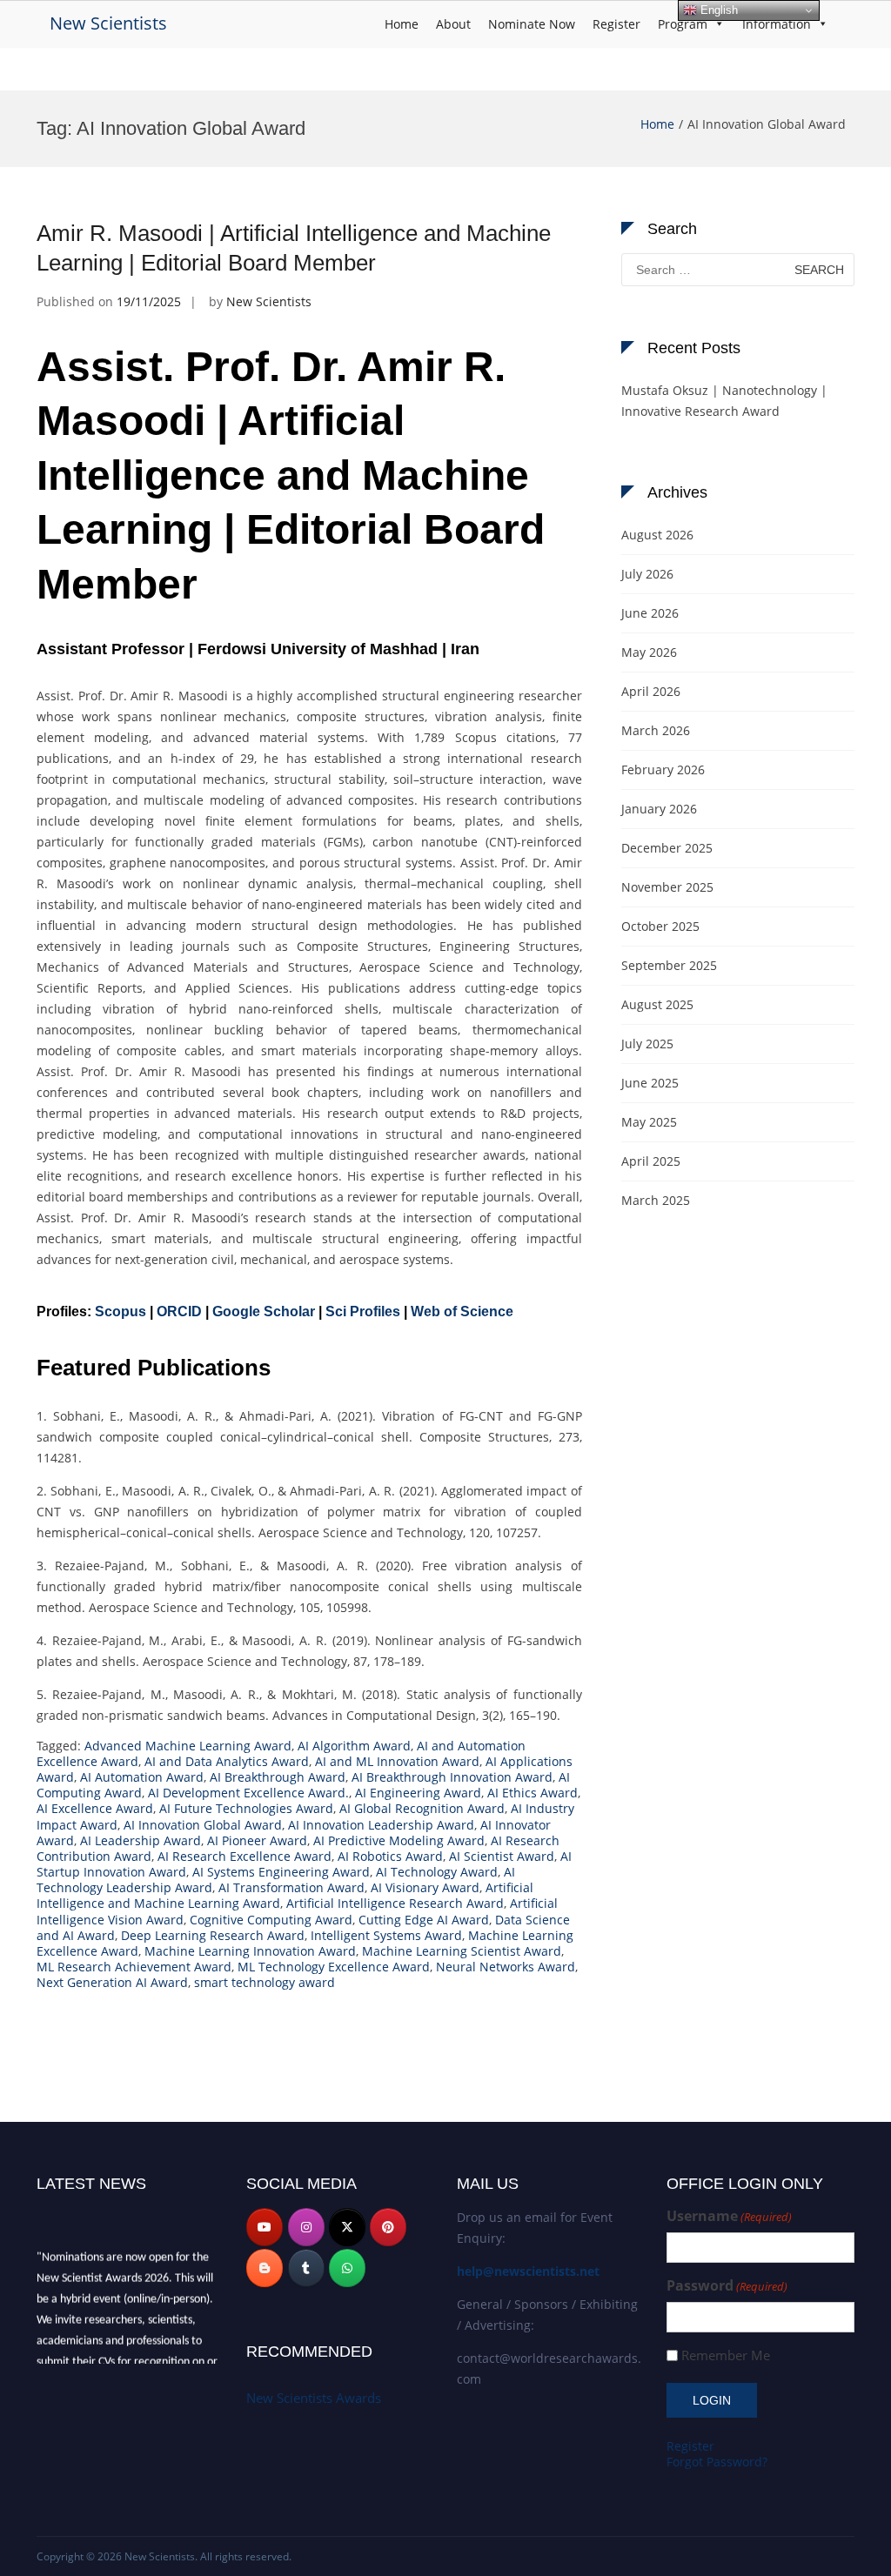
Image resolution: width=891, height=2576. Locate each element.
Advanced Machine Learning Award (188, 1746)
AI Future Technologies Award (246, 1808)
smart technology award (265, 1982)
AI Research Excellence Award (245, 1856)
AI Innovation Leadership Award (381, 1825)
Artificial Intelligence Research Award (395, 1903)
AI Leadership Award (141, 1840)
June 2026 (650, 613)
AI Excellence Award (95, 1808)
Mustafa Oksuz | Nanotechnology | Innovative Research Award (724, 401)
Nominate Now (532, 24)
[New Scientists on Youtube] (265, 2227)
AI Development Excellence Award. (248, 1793)
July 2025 (647, 1044)
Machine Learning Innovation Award (250, 1951)
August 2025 (657, 1004)
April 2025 (651, 1161)
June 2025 (650, 1083)
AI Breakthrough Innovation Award (452, 1777)
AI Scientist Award (502, 1856)
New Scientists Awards (314, 2398)
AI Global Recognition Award (422, 1808)
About (453, 24)
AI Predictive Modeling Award (399, 1840)
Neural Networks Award (506, 1967)
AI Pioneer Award (257, 1840)
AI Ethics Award (533, 1793)
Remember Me (726, 2355)
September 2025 (669, 965)
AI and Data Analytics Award (227, 1761)
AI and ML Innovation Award (397, 1761)
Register (616, 24)
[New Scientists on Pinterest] (388, 2227)
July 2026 (647, 574)
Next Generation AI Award (112, 1982)
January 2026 (659, 809)
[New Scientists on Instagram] (306, 2227)
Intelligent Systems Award (386, 1935)
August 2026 (657, 535)
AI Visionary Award (425, 1887)
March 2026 (656, 730)
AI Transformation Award (291, 1887)
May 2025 (649, 1122)
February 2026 (663, 769)
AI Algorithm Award (354, 1746)
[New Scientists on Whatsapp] (347, 2268)
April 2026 (651, 691)
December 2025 (667, 848)
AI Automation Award (142, 1777)
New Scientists (108, 23)
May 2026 (649, 652)
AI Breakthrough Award (278, 1777)
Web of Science (462, 1311)
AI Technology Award (437, 1872)
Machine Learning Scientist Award (462, 1951)
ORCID (179, 1311)
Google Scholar (264, 1311)
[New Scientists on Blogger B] (265, 2268)
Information (777, 24)
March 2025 (656, 1200)
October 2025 (660, 926)
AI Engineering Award (418, 1793)
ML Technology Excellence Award (334, 1967)
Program (683, 24)
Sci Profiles (363, 1311)
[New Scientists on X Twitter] (347, 2227)
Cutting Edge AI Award (424, 1920)
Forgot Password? (717, 2462)
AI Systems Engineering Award (281, 1872)
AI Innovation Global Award (203, 1825)
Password (727, 2286)
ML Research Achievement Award (134, 1967)
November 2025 (667, 887)
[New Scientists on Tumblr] (306, 2268)
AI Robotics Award (390, 1856)
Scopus (121, 1311)
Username (729, 2216)
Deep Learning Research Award (213, 1935)
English (717, 10)
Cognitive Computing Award (271, 1920)
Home (402, 24)
